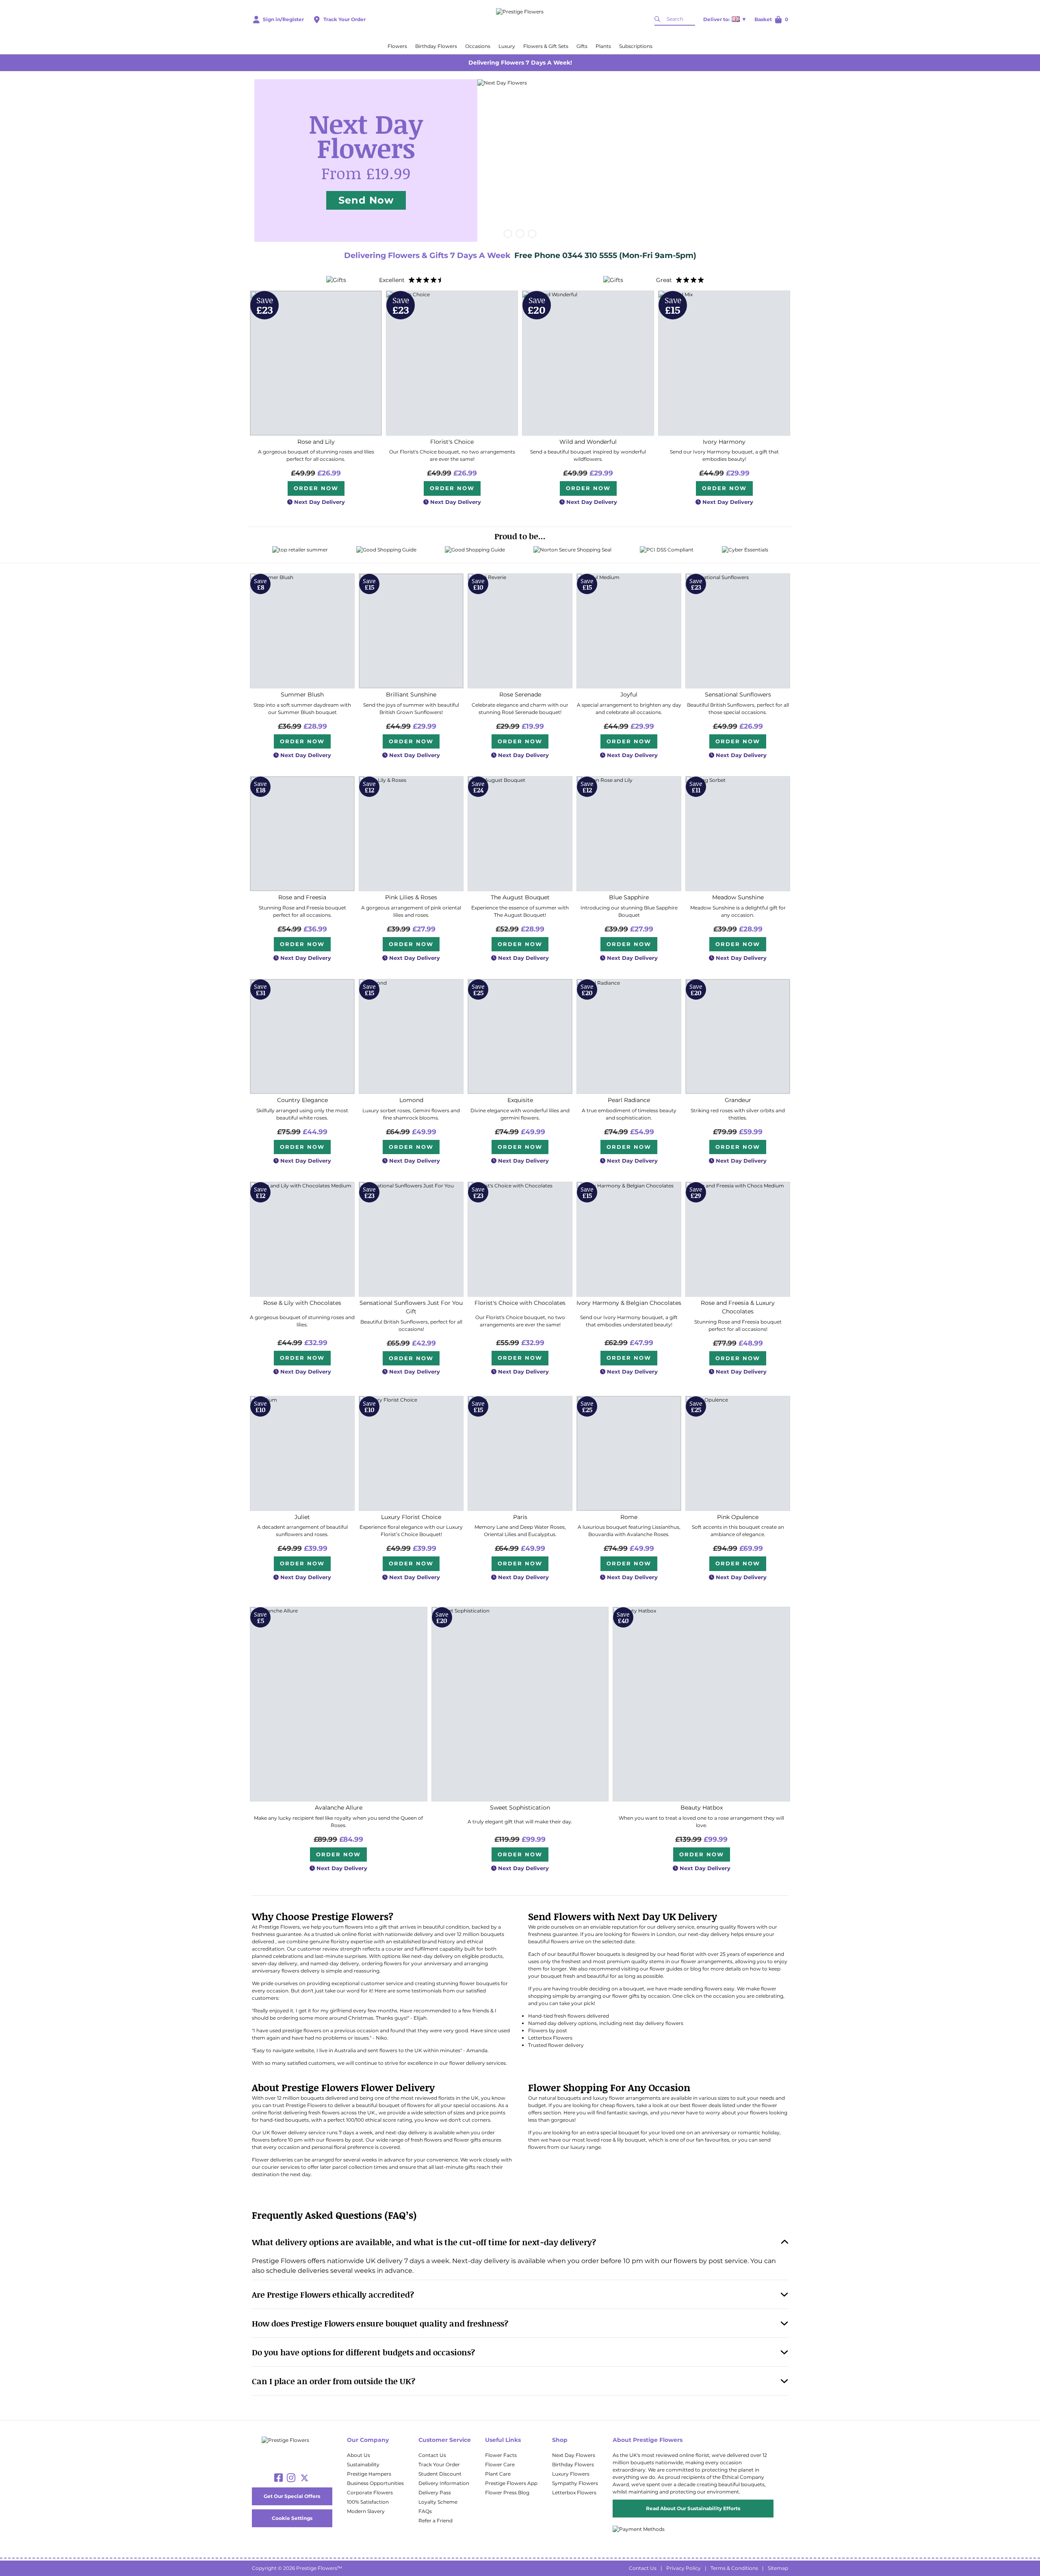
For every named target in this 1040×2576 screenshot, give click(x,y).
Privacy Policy (684, 2568)
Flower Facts (501, 2455)
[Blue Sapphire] (629, 834)
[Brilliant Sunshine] (411, 631)
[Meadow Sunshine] (738, 834)
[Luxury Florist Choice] (411, 1453)
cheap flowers (617, 2105)
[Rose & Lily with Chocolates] (302, 1239)
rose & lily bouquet (623, 2140)
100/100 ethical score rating (379, 2120)
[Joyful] (629, 631)
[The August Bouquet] (520, 834)
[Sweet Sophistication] (520, 1704)
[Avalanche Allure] (339, 1704)
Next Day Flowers (574, 2455)
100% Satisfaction (368, 2502)
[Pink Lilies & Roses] (411, 834)
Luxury (507, 46)
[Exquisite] (520, 1036)
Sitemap (778, 2568)
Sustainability (363, 2464)
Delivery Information (444, 2483)
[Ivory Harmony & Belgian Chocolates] (629, 1239)
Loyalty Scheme (438, 2502)
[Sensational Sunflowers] (738, 631)
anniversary (716, 2132)
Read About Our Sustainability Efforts (693, 2508)
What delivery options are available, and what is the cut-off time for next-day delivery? (424, 2242)
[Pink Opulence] (738, 1453)
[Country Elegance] (302, 1036)
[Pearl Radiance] (629, 1036)
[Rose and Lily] (316, 363)
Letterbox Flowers (574, 2492)
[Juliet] (302, 1453)
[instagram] (291, 2478)
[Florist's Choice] (452, 363)
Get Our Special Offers (292, 2496)
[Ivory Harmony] (724, 363)
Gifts (582, 46)
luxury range (586, 2147)
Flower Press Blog (507, 2492)
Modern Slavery (366, 2511)
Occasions (478, 46)
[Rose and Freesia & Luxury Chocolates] (738, 1239)
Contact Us (432, 2455)
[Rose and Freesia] (302, 834)
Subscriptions (636, 46)
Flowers (397, 46)
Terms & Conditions (734, 2568)
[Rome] (629, 1453)
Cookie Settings (292, 2518)
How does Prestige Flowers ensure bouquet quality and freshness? (380, 2323)
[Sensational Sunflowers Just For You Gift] (411, 1239)
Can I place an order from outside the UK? (334, 2381)
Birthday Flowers (436, 46)
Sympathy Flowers (575, 2483)
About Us (359, 2455)
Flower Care (500, 2464)
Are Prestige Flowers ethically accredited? (333, 2294)
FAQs (425, 2511)
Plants (603, 46)
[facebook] (278, 2478)
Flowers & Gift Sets (546, 46)
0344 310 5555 (591, 255)
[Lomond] (411, 1036)
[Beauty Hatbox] (701, 1704)
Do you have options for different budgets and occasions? (363, 2352)
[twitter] (304, 2478)
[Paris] (520, 1453)
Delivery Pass (435, 2492)
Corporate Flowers (370, 2492)
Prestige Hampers (369, 2474)
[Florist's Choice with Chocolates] (520, 1239)
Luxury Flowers (571, 2474)
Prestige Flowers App (511, 2483)
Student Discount (440, 2474)
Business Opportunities (375, 2483)
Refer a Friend (435, 2521)
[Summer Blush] (302, 631)
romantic (749, 2132)
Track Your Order (439, 2464)
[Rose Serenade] (520, 631)
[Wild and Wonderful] (588, 363)
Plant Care (498, 2474)
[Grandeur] (738, 1036)
